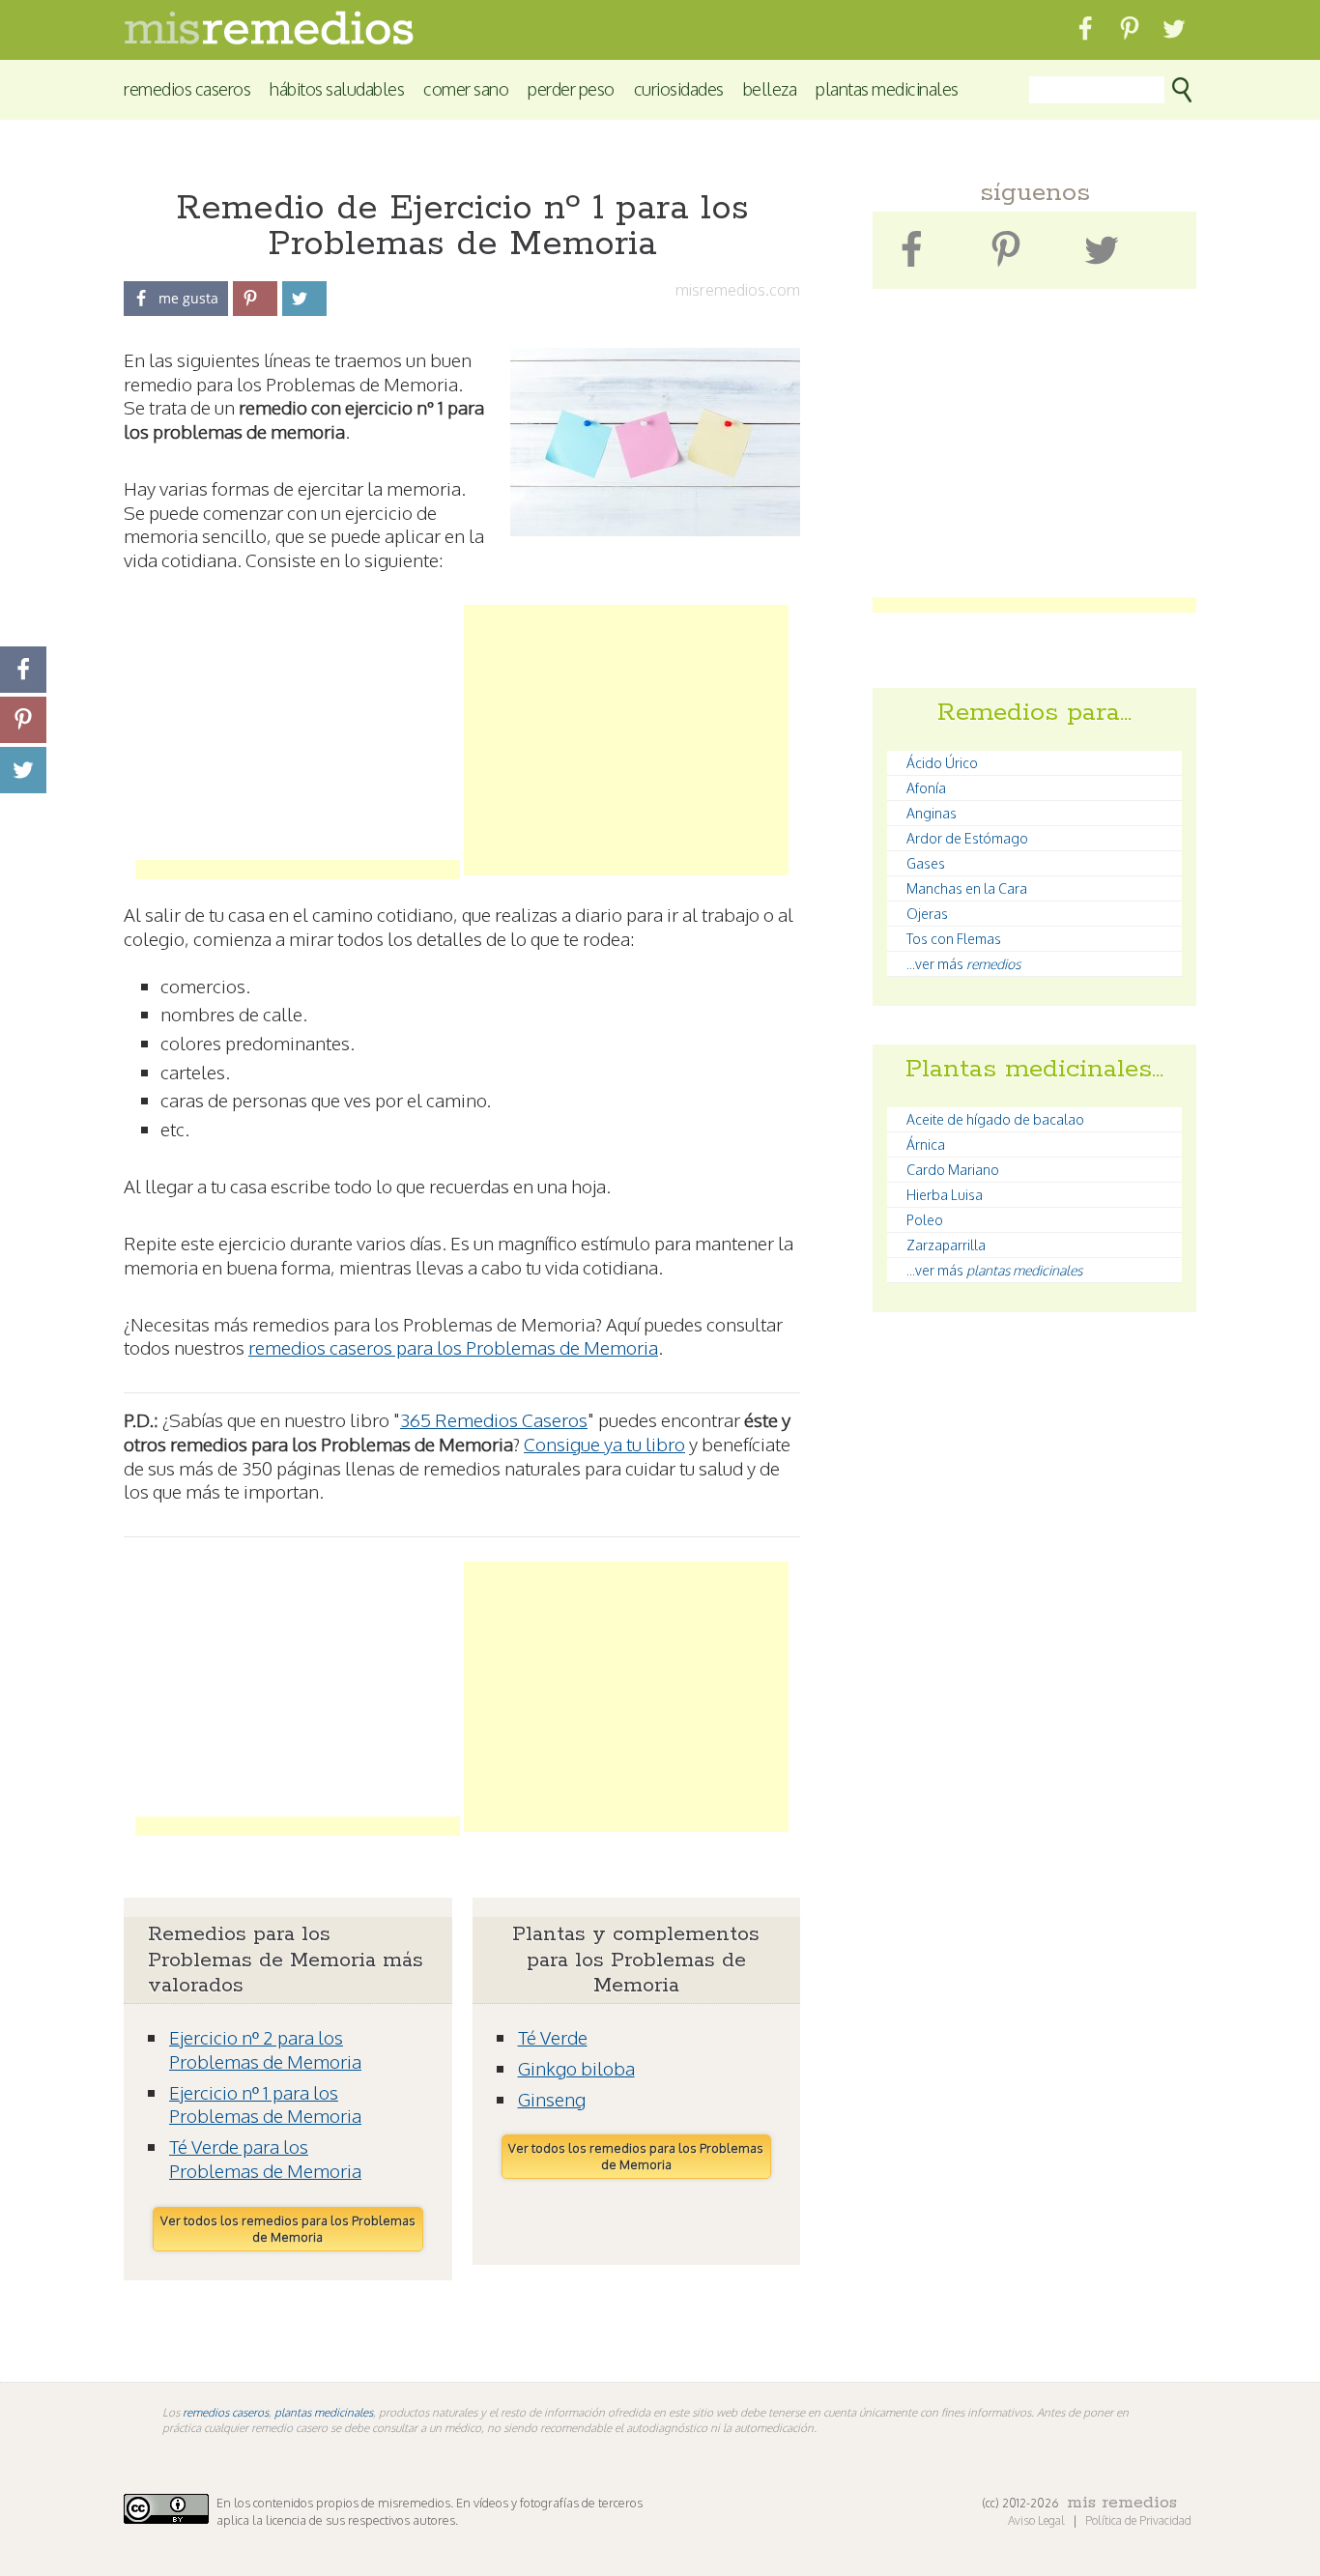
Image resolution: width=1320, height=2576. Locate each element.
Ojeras (927, 914)
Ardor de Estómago (967, 838)
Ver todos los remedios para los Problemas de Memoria (288, 2229)
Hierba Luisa (945, 1195)
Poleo (925, 1220)
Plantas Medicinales (887, 88)
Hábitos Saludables (337, 88)
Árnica (926, 1145)
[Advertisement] (298, 740)
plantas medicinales (324, 2412)
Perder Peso (571, 88)
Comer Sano (466, 88)
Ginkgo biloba (576, 2068)
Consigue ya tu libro (604, 1444)
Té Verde (553, 2037)
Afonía (926, 788)
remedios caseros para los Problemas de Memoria (453, 1347)
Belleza (770, 88)
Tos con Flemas (954, 939)
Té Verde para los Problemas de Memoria (265, 2158)
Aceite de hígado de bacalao (995, 1119)
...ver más (963, 964)
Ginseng (552, 2099)
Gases (926, 863)
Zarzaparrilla (946, 1245)
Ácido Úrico (942, 763)
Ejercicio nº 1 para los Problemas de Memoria (265, 2104)
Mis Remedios (1122, 2503)
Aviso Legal (1038, 2520)
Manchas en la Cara (967, 888)
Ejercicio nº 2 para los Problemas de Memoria (265, 2049)
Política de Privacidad (1138, 2520)
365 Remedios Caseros (494, 1419)
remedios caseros (226, 2412)
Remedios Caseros (187, 88)
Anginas (932, 813)
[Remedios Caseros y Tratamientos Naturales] (269, 39)
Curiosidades (679, 88)
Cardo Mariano (953, 1170)
